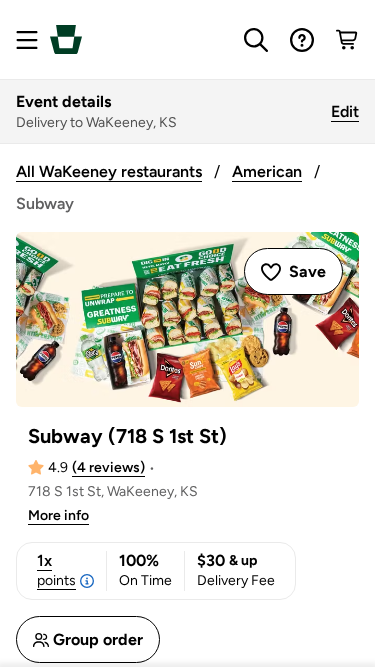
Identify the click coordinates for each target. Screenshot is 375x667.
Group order (98, 639)
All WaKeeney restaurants (109, 171)
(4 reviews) (108, 467)
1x (56, 570)
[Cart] (348, 40)
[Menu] (27, 40)
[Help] (302, 40)
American (267, 171)
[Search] (256, 40)
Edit (345, 111)
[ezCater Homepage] (66, 39)
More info (58, 515)
